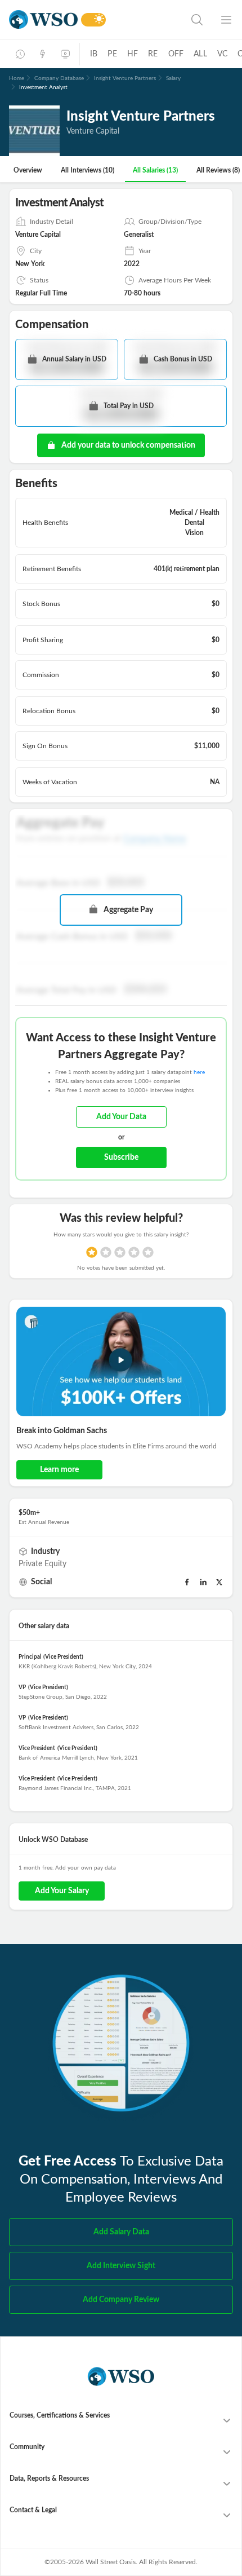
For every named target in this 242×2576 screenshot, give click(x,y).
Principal (30, 1657)
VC (222, 54)
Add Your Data (121, 1117)
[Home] (43, 19)
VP (22, 1687)
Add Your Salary (62, 1891)
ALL (200, 54)
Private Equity (42, 1564)
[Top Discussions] (43, 54)
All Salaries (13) (155, 170)
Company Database (59, 78)
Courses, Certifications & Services (60, 2415)
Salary (173, 78)
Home (17, 78)
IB (94, 54)
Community (27, 2447)
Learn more (59, 1470)
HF (133, 54)
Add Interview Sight (121, 2266)
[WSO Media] (65, 54)
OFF (176, 54)
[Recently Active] (20, 54)
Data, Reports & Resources (49, 2478)
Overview (28, 170)
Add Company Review (121, 2300)
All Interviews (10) (88, 170)
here (199, 1072)
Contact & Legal (33, 2510)
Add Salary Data (121, 2232)
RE (153, 54)
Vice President (37, 1748)
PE (112, 54)
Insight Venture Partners (125, 78)
